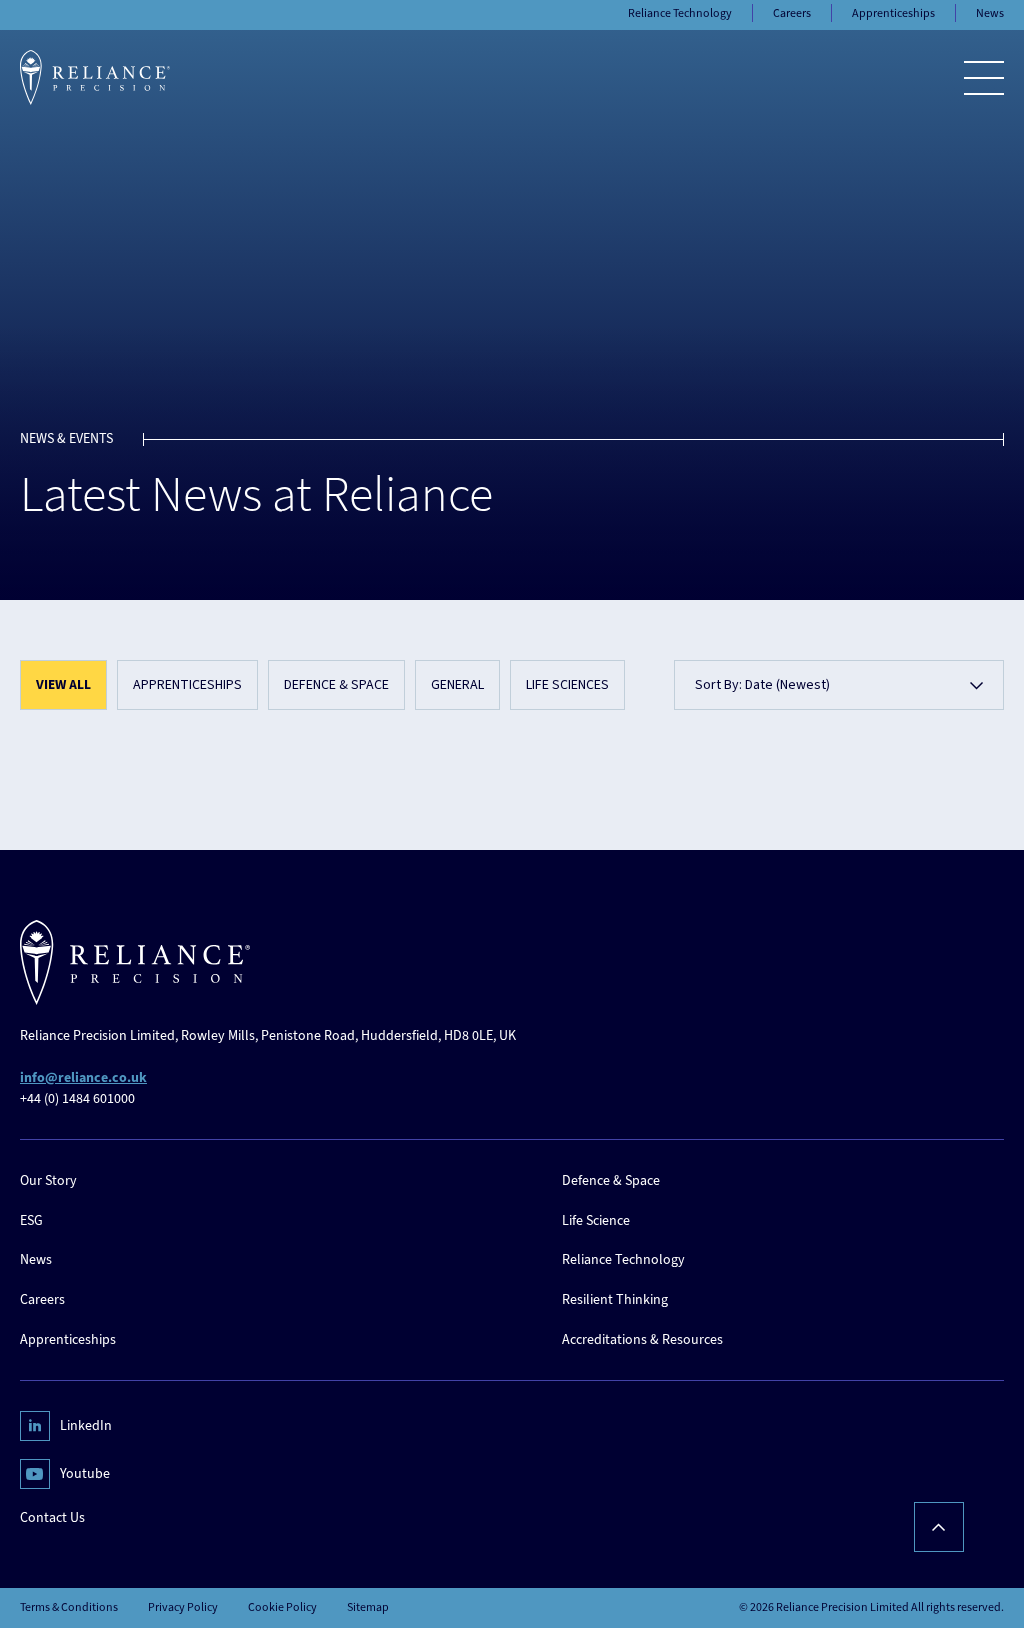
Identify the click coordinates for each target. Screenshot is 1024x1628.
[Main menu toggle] (984, 78)
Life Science (596, 1220)
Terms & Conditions (69, 1607)
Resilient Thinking (615, 1299)
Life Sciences (567, 685)
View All (63, 685)
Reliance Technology (623, 1259)
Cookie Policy (282, 1607)
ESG (31, 1220)
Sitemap (368, 1607)
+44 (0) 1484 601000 (77, 1098)
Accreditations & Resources (642, 1339)
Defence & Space (336, 685)
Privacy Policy (183, 1607)
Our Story (48, 1180)
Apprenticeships (187, 685)
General (457, 685)
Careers (42, 1299)
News (36, 1259)
